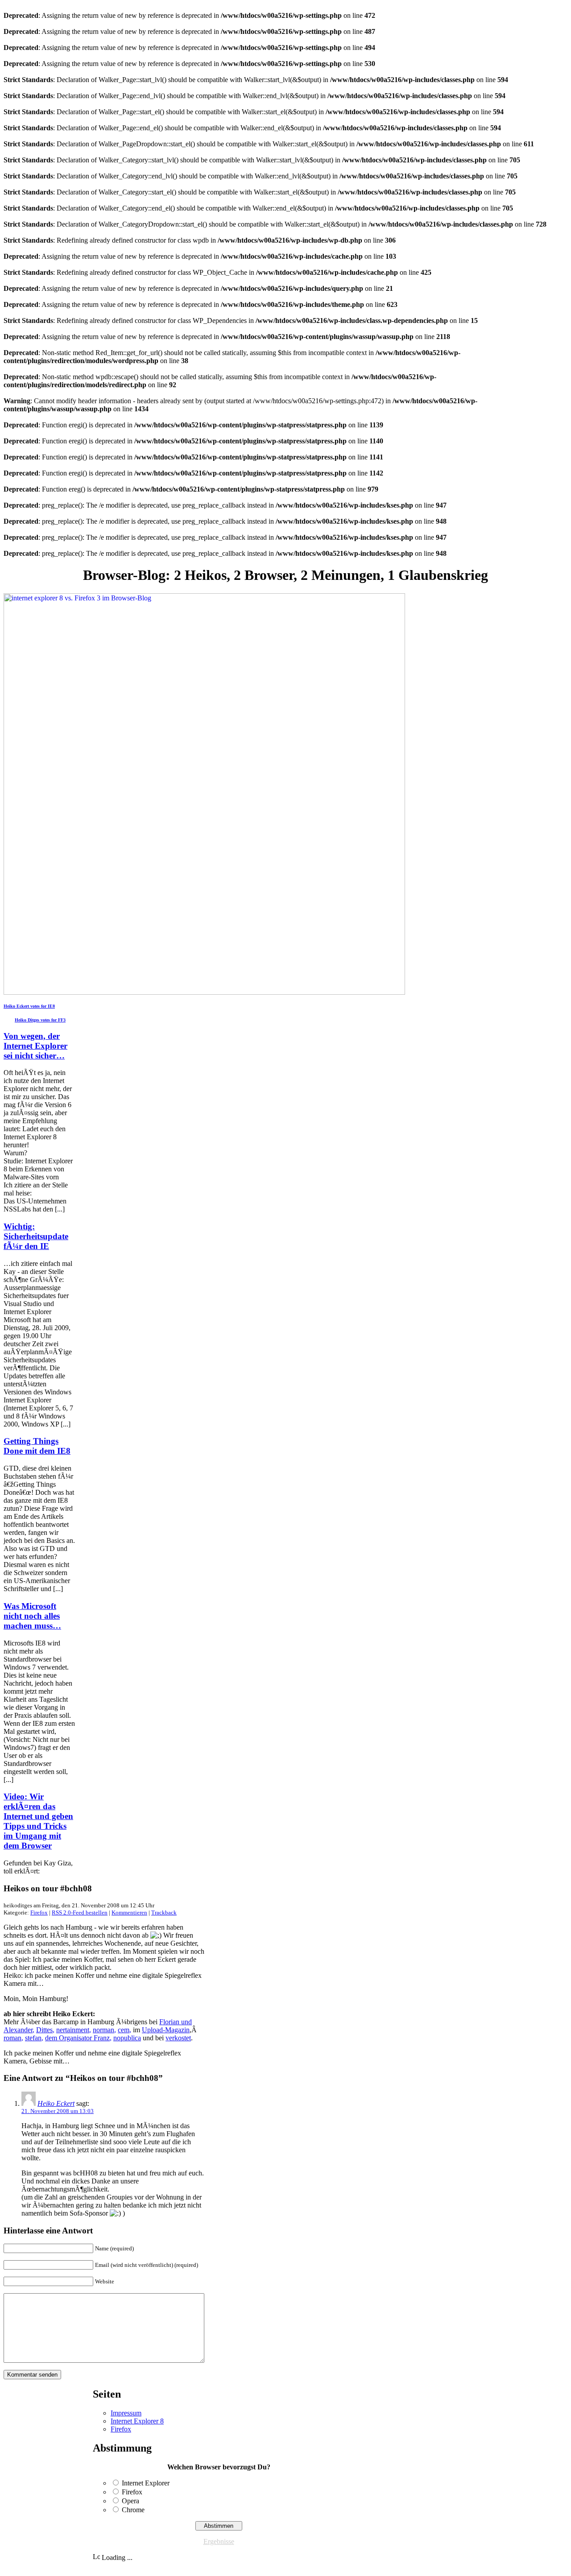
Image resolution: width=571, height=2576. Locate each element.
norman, (104, 2030)
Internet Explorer (146, 2483)
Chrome (133, 2510)
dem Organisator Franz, (78, 2038)
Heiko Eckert (56, 2103)
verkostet (178, 2038)
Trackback (164, 1912)
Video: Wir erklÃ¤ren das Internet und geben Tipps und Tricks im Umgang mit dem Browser (38, 1821)
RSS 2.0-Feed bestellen (80, 1912)
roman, (13, 2038)
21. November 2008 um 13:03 (58, 2111)
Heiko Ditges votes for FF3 (40, 1020)
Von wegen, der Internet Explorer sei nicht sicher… (35, 1046)
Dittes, (45, 2030)
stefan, (34, 2038)
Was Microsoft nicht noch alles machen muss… (32, 1616)
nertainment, (74, 2030)
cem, (124, 2030)
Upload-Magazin (166, 2030)
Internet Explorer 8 (137, 2421)
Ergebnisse (219, 2541)
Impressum (126, 2413)
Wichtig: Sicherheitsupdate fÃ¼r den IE (36, 1236)
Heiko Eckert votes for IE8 (29, 1006)
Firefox (39, 1912)
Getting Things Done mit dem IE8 (37, 1446)
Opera (130, 2501)
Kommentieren (129, 1912)
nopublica (127, 2038)
